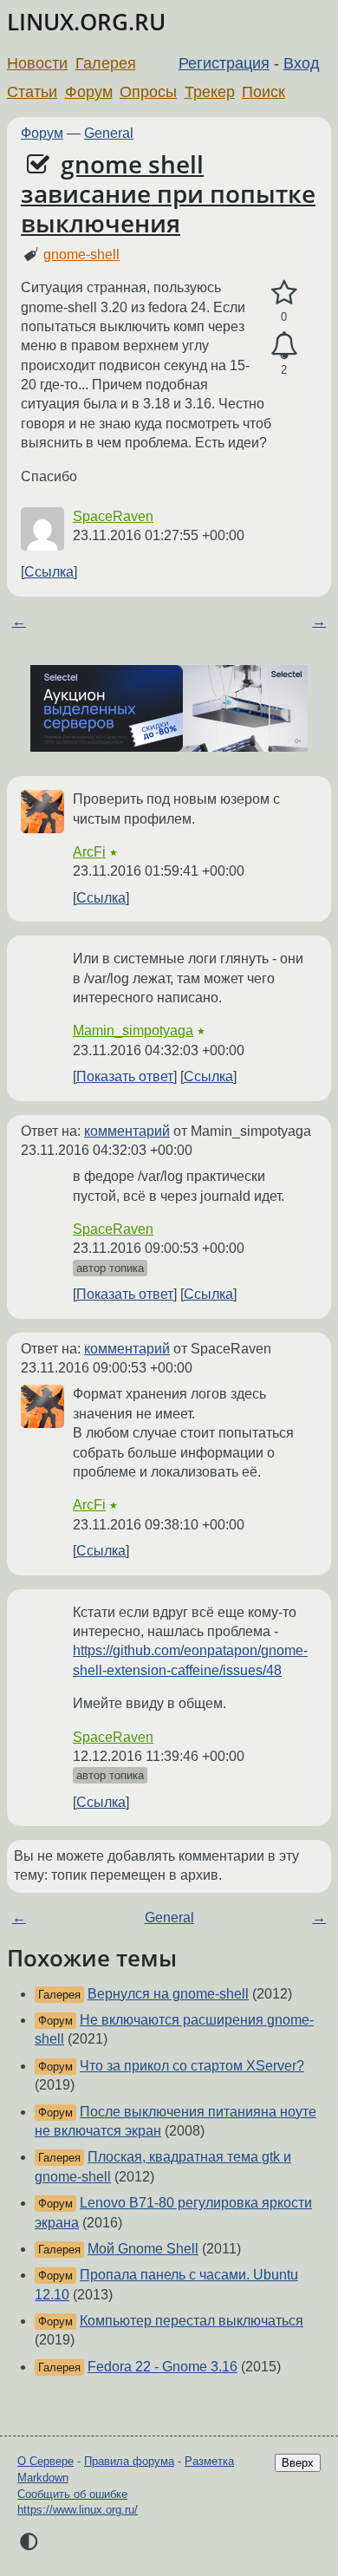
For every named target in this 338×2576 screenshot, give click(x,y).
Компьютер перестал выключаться (192, 2321)
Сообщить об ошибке (72, 2494)
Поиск (263, 92)
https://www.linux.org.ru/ (78, 2510)
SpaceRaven (113, 516)
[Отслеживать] (284, 346)
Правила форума (129, 2461)
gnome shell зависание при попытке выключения (168, 193)
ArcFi (89, 852)
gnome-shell (81, 254)
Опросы (148, 92)
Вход (302, 63)
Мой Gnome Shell (143, 2249)
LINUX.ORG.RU (86, 22)
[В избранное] (284, 293)
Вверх (298, 2463)
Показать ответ (125, 1076)
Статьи (32, 92)
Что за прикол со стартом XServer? (192, 2066)
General (109, 133)
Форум (89, 92)
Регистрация (224, 63)
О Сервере (45, 2461)
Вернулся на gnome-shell (168, 1994)
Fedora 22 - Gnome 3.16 (162, 2367)
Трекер (210, 92)
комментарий (127, 1131)
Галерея (106, 63)
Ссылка (49, 572)
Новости (37, 63)
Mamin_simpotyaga (133, 1030)
